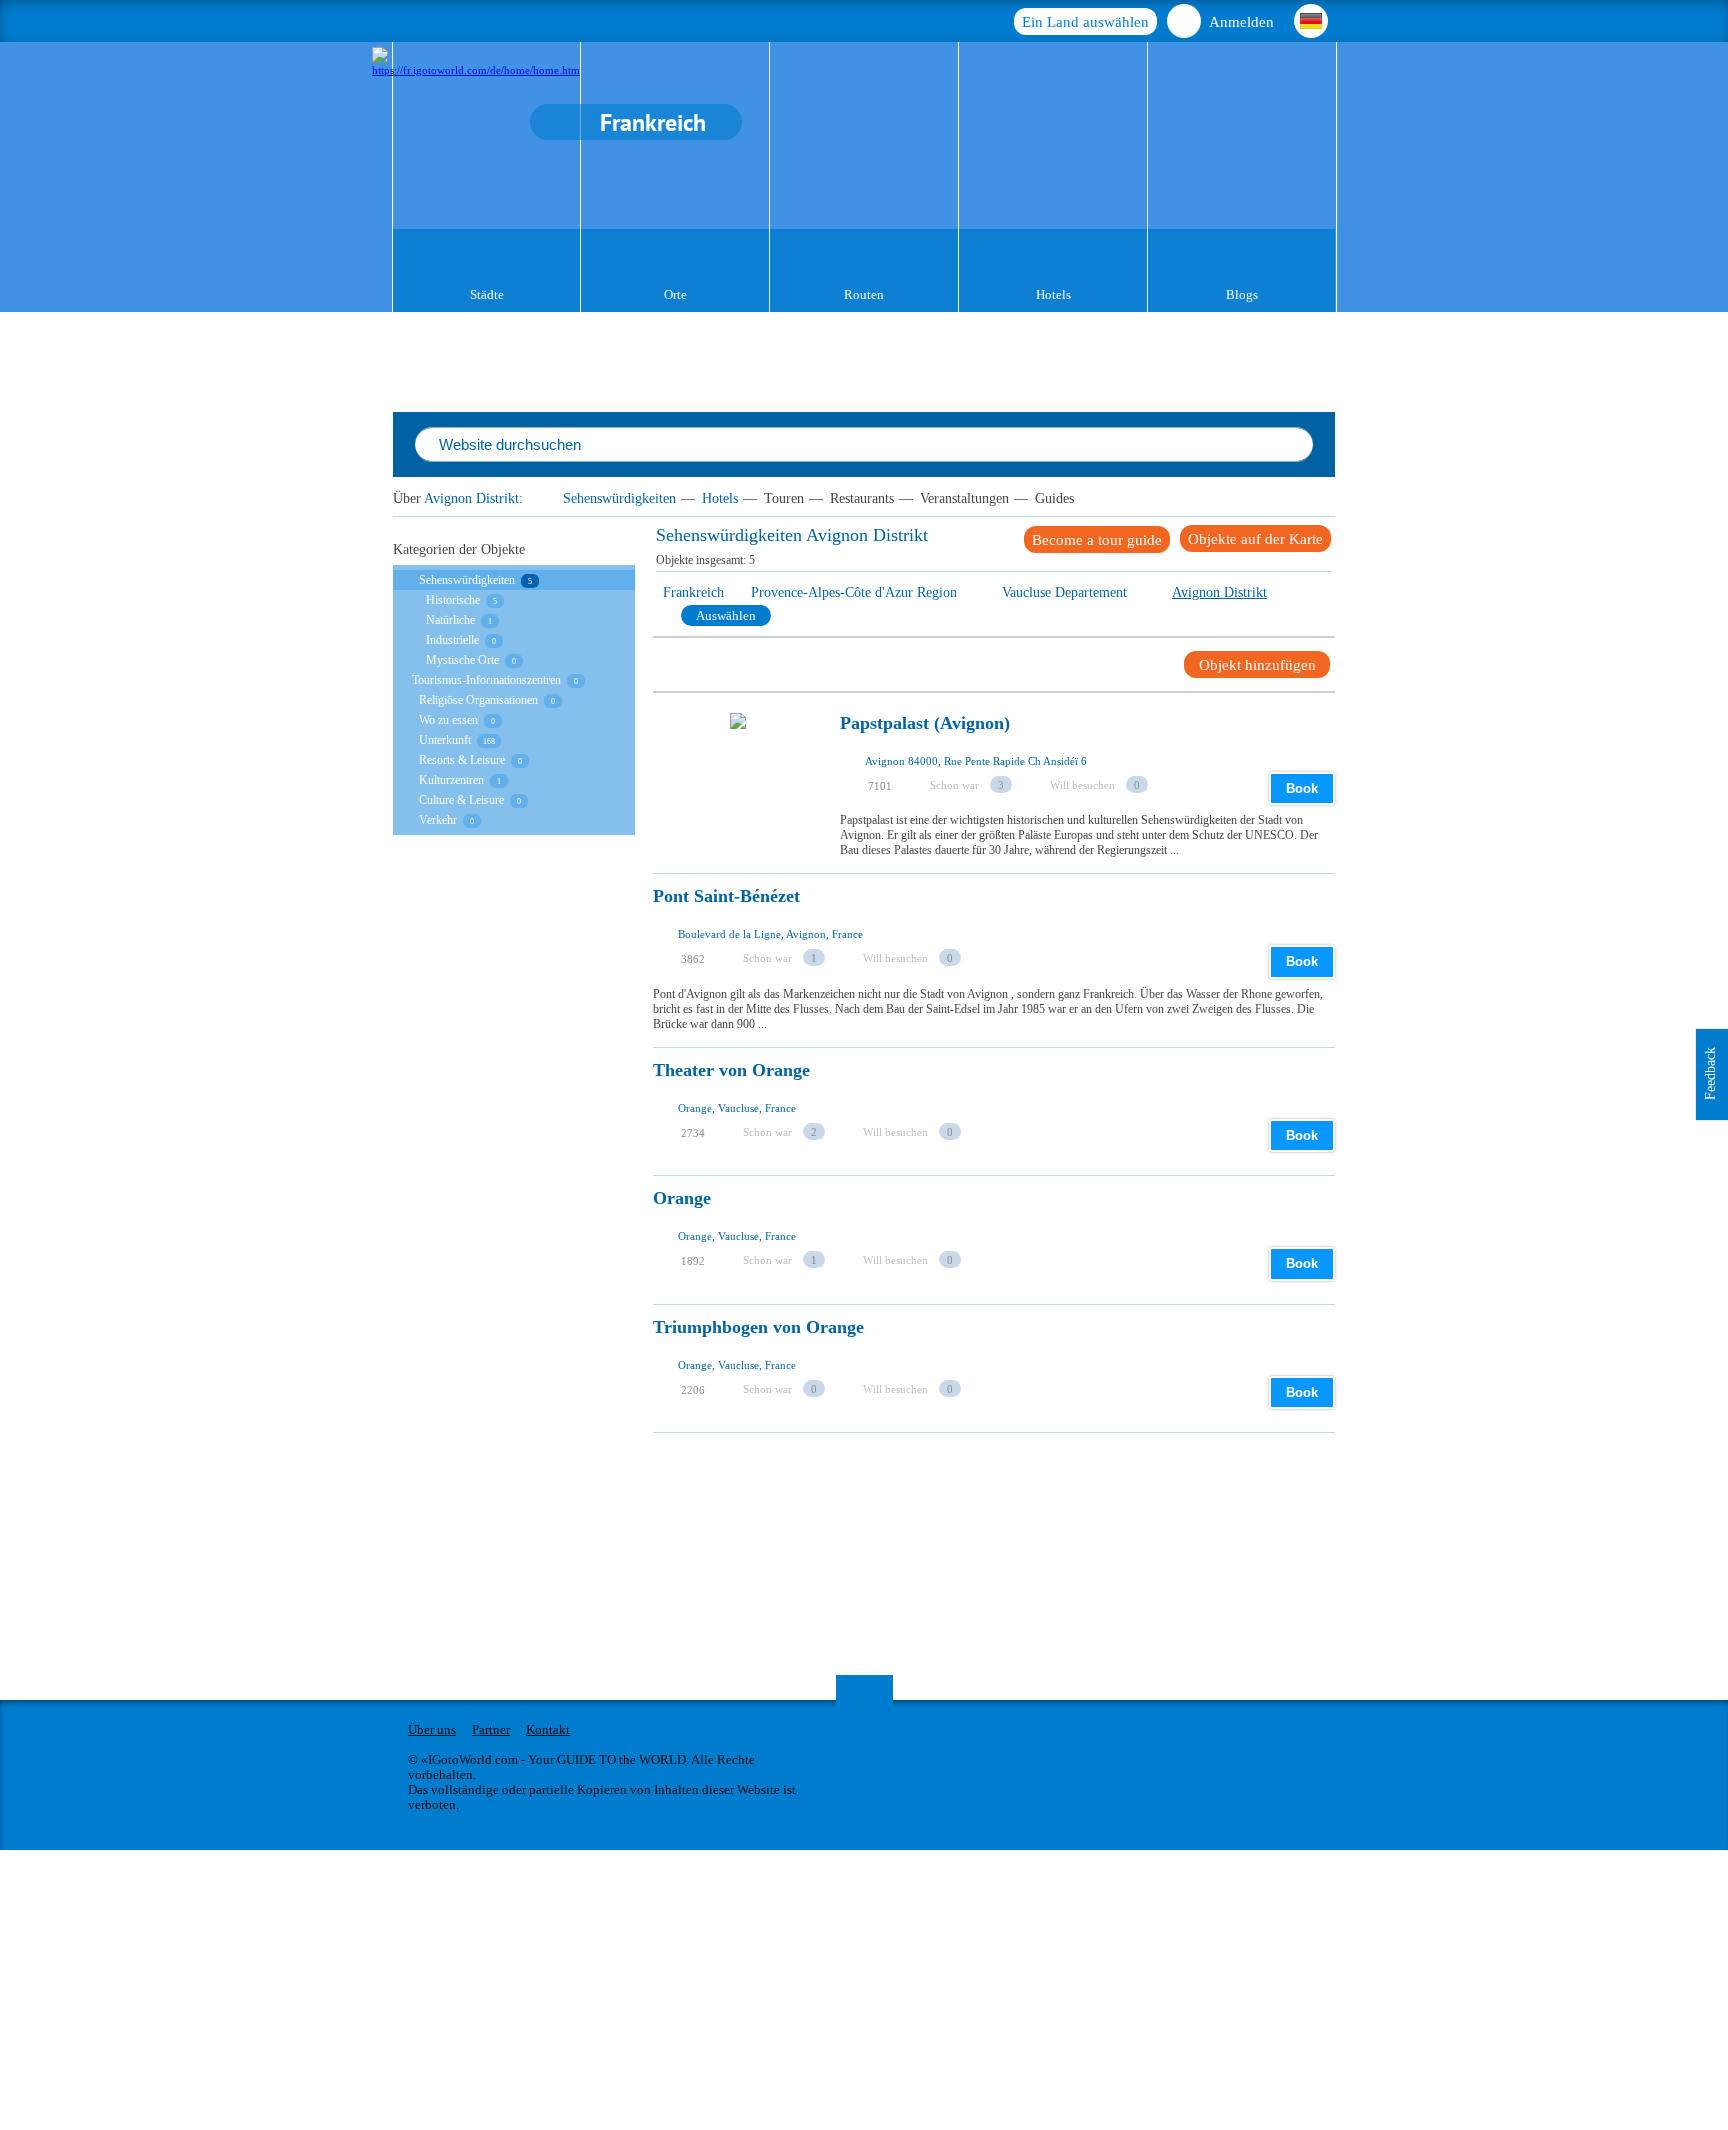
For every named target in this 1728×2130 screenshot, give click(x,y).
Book (1302, 788)
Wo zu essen (448, 720)
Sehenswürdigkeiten (619, 498)
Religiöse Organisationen (478, 700)
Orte (675, 294)
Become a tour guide (1097, 540)
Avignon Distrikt (471, 498)
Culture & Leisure (461, 800)
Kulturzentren (451, 780)
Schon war (954, 785)
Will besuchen (1082, 785)
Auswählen (726, 615)
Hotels (1053, 294)
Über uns (432, 1729)
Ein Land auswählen (1085, 22)
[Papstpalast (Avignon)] (738, 777)
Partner (491, 1729)
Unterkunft (445, 740)
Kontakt (548, 1729)
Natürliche (450, 620)
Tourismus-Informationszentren (486, 680)
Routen (864, 294)
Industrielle (452, 640)
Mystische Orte (462, 660)
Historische (453, 600)
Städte (487, 294)
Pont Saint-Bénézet (726, 896)
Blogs (1242, 294)
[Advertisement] (1017, 1478)
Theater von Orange (731, 1070)
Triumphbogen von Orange (758, 1327)
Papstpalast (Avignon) (925, 723)
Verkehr (438, 820)
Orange (682, 1198)
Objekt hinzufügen (1257, 665)
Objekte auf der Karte (1255, 539)
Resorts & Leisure (462, 760)
